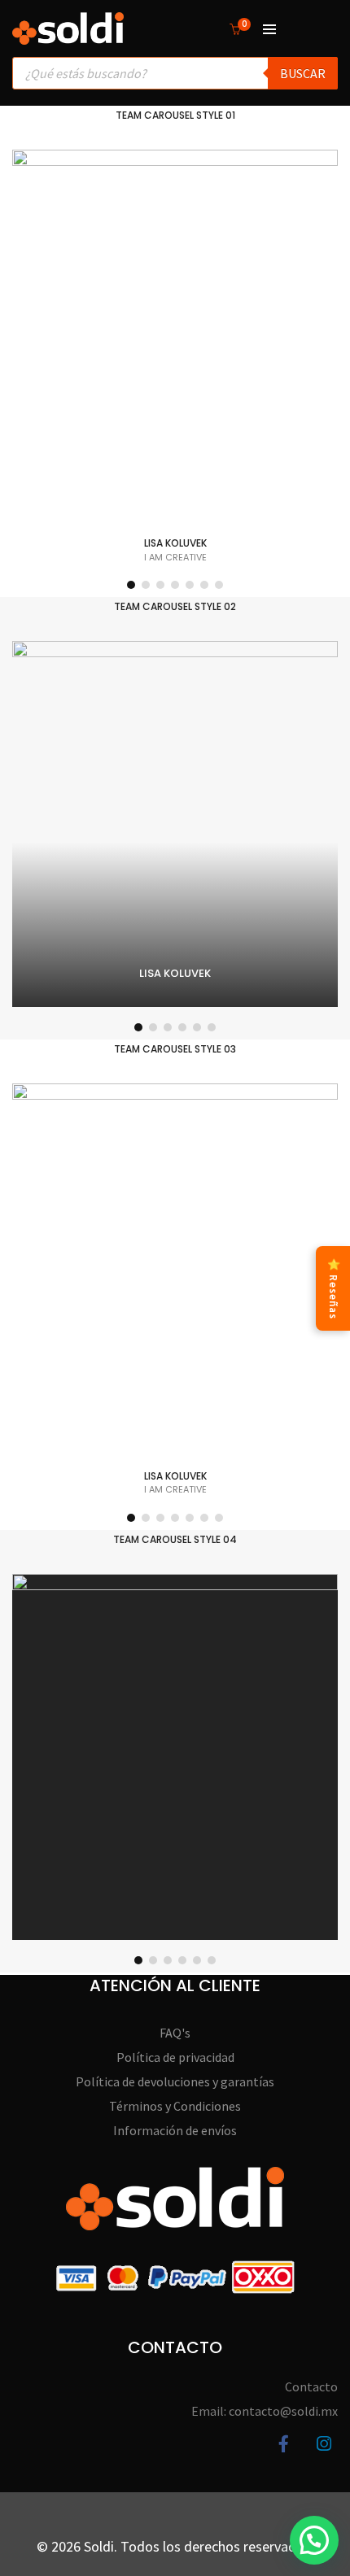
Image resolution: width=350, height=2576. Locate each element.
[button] (131, 585)
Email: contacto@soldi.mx (265, 2411)
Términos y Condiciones (175, 2106)
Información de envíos (175, 2130)
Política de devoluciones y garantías (175, 2081)
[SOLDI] (68, 37)
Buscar (303, 73)
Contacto (311, 2386)
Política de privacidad (175, 2057)
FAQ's (175, 2033)
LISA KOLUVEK (175, 543)
